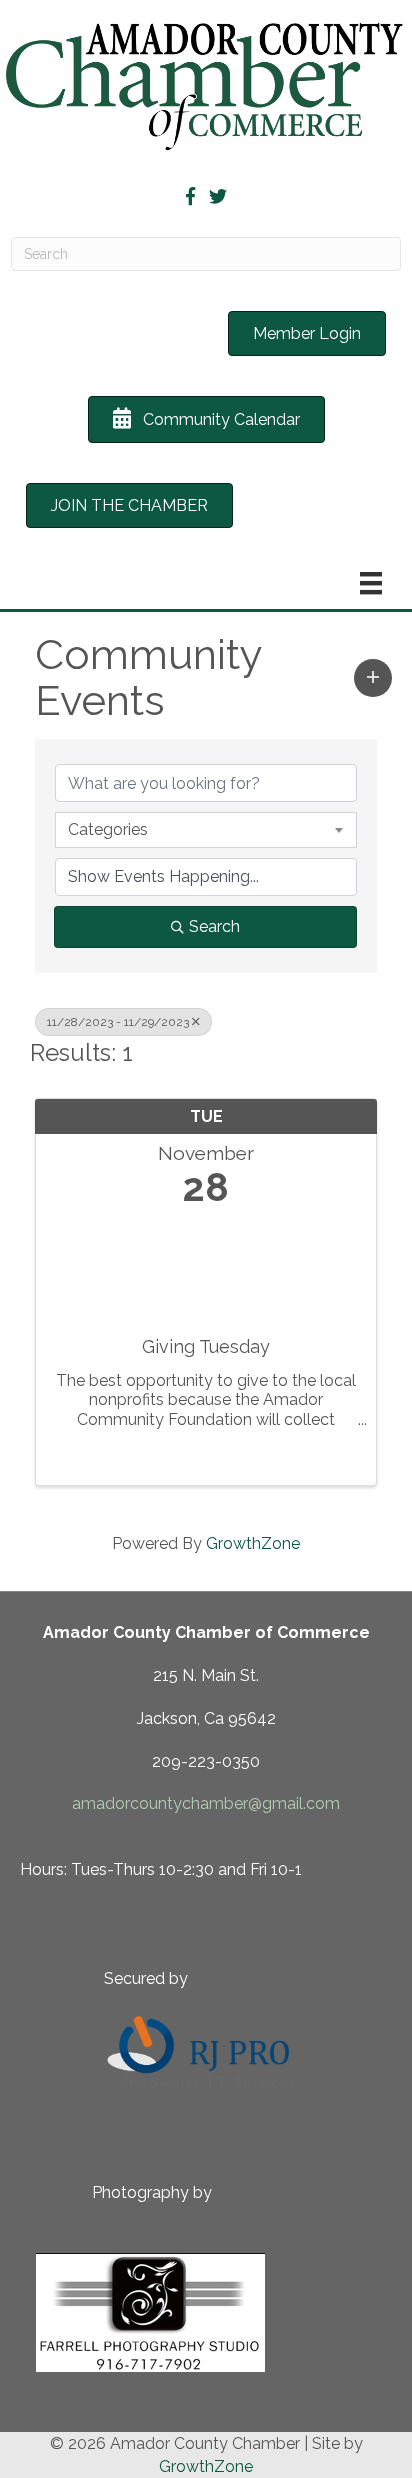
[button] (373, 678)
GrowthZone (253, 1543)
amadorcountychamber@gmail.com (206, 1803)
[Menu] (371, 583)
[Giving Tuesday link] (206, 1266)
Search (214, 926)
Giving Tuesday (206, 1346)
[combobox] (206, 830)
